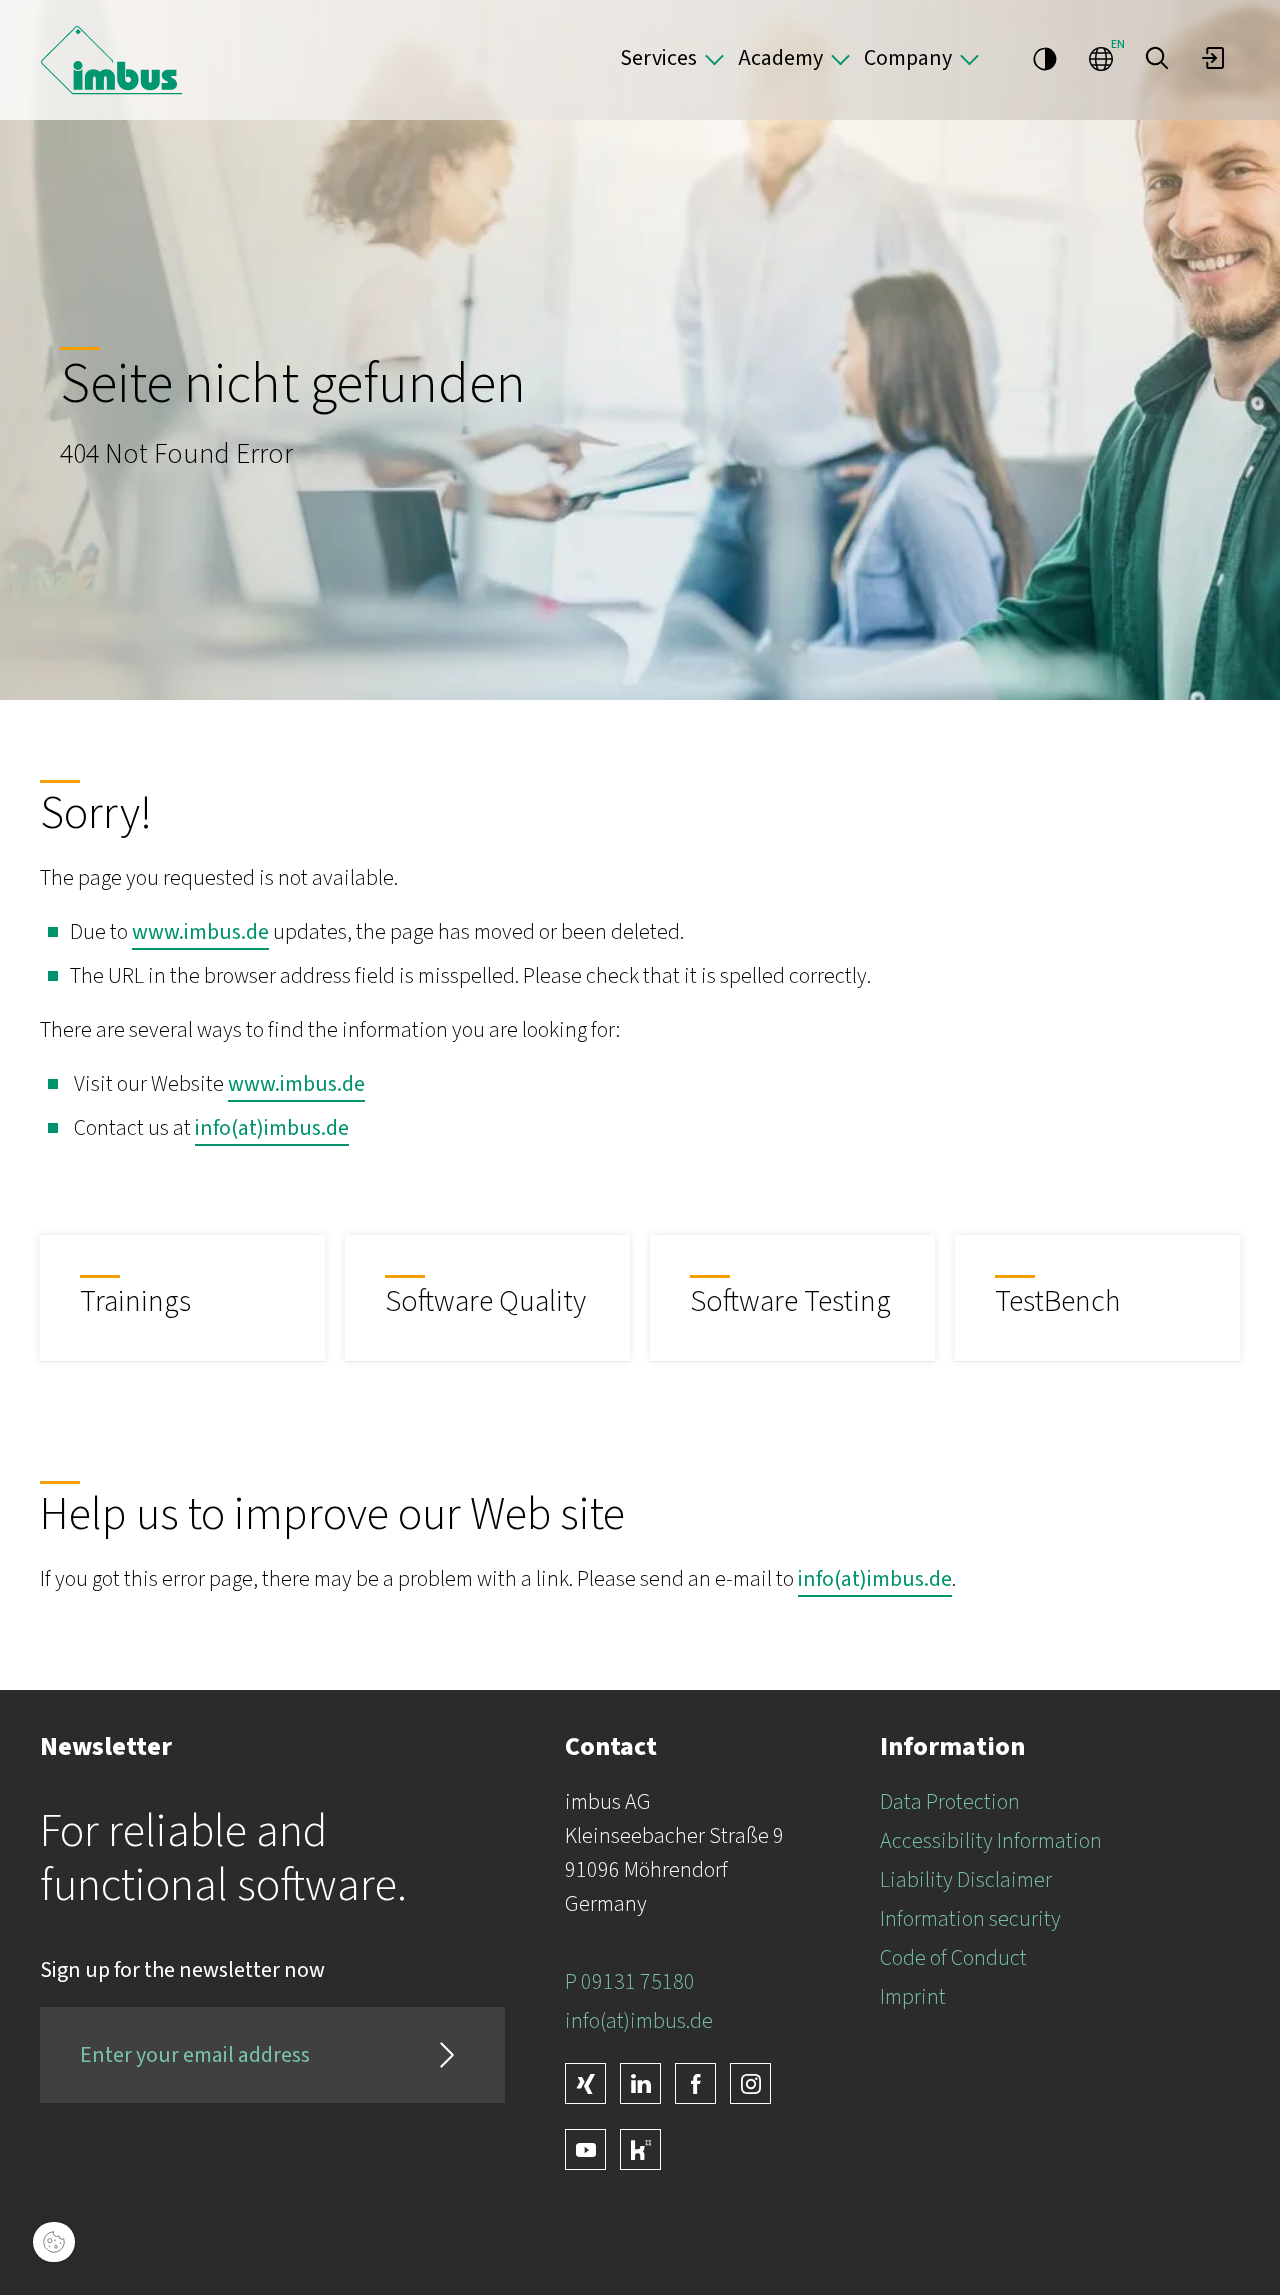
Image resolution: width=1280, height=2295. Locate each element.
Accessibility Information (991, 1841)
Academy (780, 58)
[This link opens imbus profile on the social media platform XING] (585, 2083)
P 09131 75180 (630, 1982)
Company (908, 58)
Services (658, 58)
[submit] (447, 2055)
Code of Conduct (953, 1958)
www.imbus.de (200, 932)
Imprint (913, 1997)
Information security (970, 1919)
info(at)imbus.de (272, 1128)
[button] (1157, 58)
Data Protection (950, 1802)
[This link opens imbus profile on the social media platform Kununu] (640, 2149)
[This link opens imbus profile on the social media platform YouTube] (585, 2149)
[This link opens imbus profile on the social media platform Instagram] (750, 2083)
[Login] (1213, 58)
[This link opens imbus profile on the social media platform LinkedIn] (640, 2083)
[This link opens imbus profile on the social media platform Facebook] (695, 2083)
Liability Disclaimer (966, 1880)
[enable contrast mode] (1045, 58)
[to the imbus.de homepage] (111, 60)
